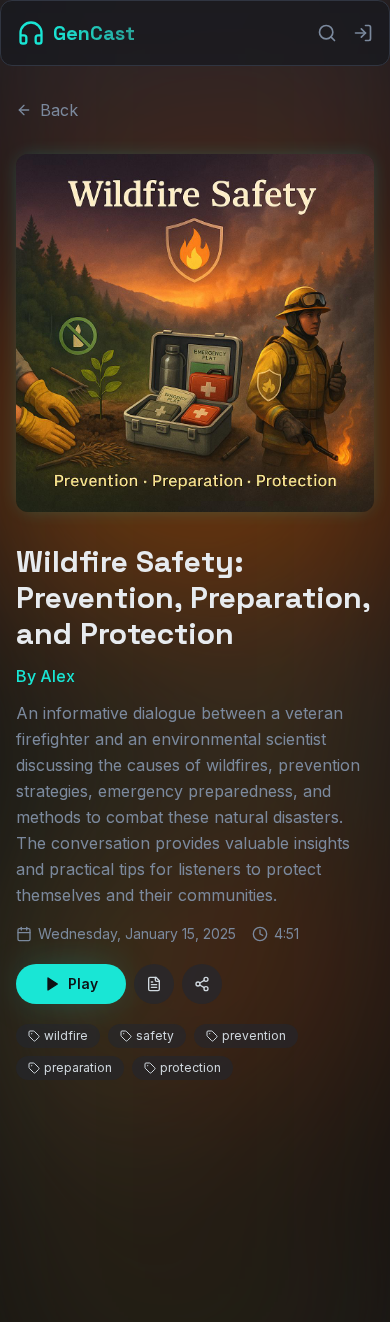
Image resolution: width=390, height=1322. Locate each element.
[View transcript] (154, 984)
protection (190, 1067)
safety (155, 1035)
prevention (254, 1035)
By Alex (45, 676)
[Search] (327, 33)
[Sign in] (363, 33)
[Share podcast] (202, 984)
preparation (78, 1067)
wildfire (66, 1035)
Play (83, 983)
